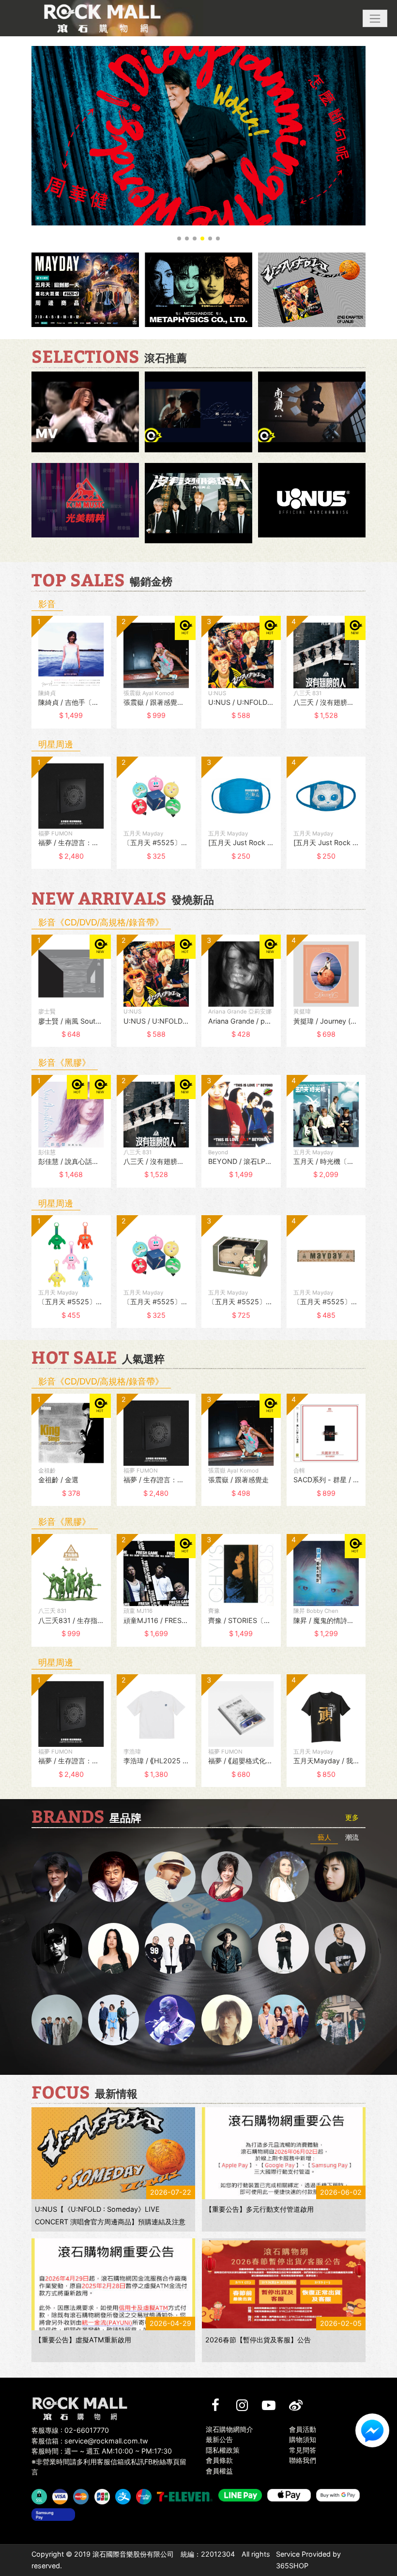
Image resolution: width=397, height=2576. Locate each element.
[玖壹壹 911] (340, 2020)
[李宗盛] (170, 2020)
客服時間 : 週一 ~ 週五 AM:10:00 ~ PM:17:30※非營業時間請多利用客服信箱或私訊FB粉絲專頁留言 (109, 2461)
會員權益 (219, 2471)
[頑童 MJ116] (170, 1948)
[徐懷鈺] (340, 1877)
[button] (375, 18)
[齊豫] (227, 1877)
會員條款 (219, 2460)
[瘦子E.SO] (340, 1948)
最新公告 (219, 2439)
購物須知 (303, 2439)
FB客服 (372, 2430)
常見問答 (303, 2450)
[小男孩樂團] (114, 2020)
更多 (352, 1817)
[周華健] (57, 1877)
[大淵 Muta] (283, 1948)
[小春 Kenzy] (227, 1948)
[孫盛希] (114, 1948)
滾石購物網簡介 (229, 2429)
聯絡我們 (303, 2460)
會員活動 (303, 2429)
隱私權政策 (223, 2450)
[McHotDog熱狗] (57, 1948)
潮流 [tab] (352, 1837)
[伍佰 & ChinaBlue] (227, 2020)
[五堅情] (57, 2020)
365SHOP (292, 2566)
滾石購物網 (102, 18)
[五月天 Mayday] (283, 2020)
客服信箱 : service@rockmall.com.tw (90, 2441)
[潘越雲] (283, 1877)
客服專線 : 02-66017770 (70, 2430)
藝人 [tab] (324, 1837)
